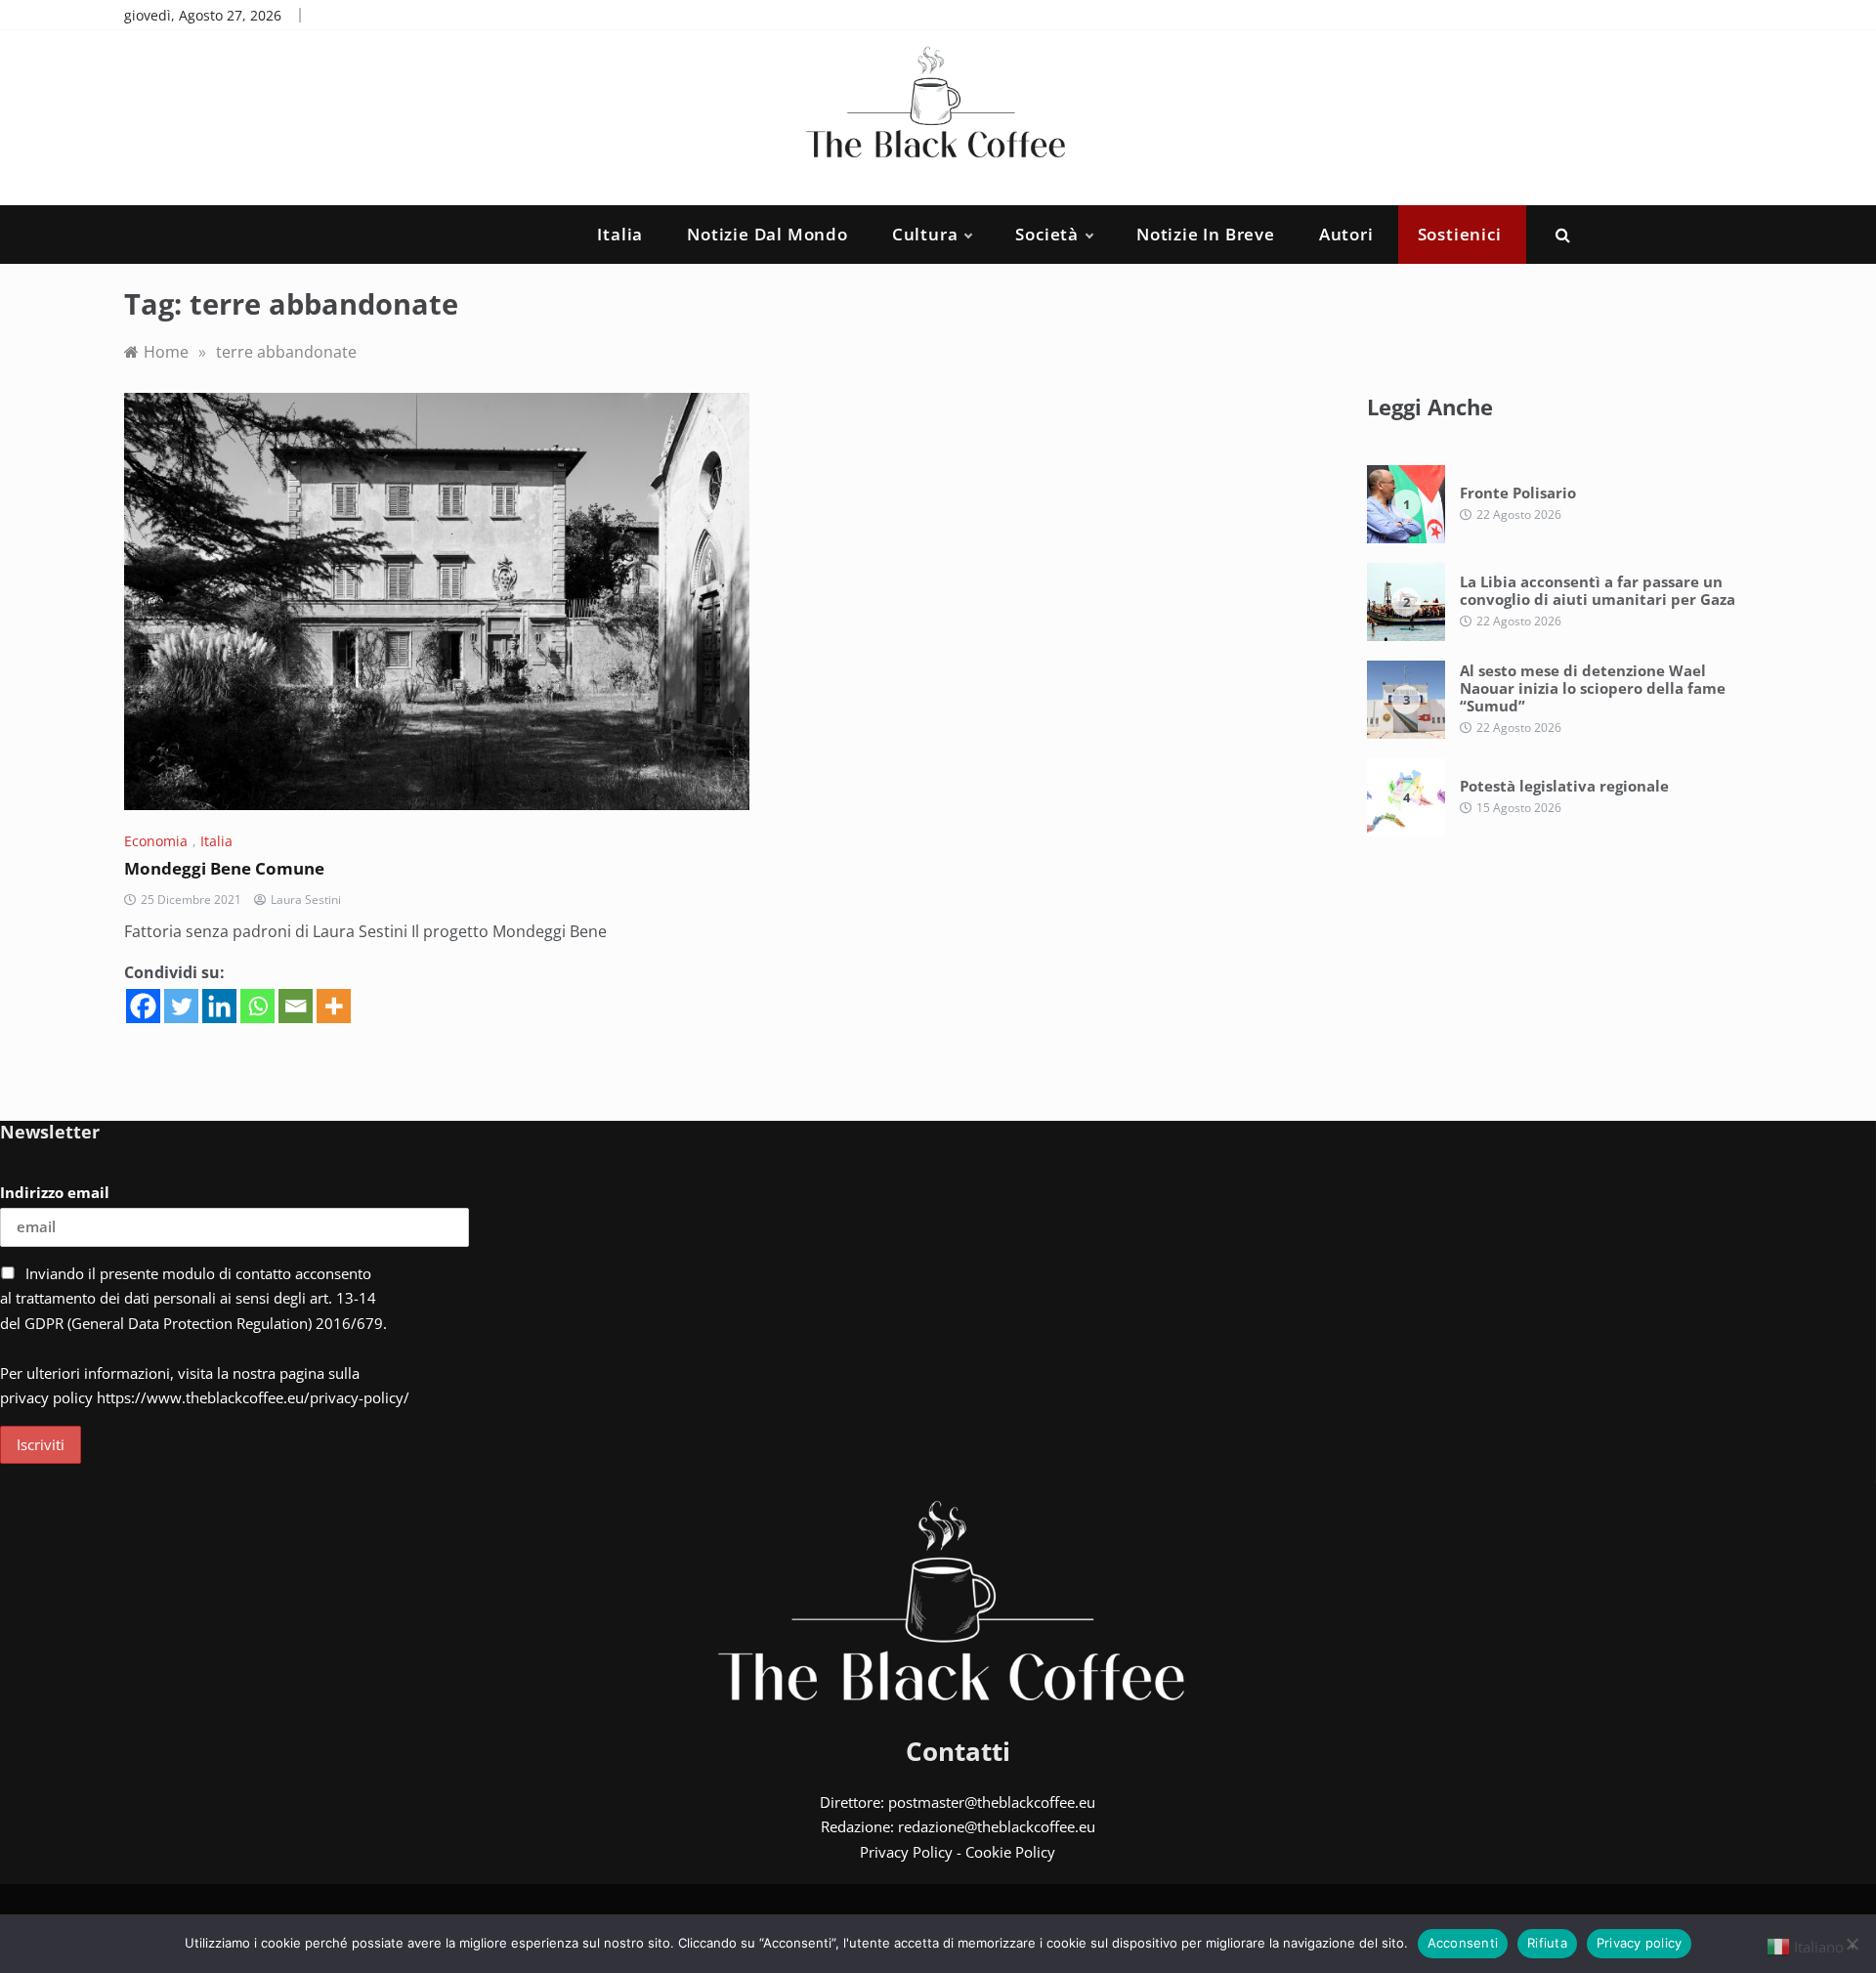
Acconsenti (1463, 1943)
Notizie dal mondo (767, 234)
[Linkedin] (219, 1006)
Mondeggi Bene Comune (224, 868)
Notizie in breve (1206, 234)
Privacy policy (1640, 1943)
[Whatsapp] (257, 1006)
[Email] (296, 1006)
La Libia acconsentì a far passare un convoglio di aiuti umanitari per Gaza (1598, 590)
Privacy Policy (906, 1852)
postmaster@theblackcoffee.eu (992, 1802)
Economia (156, 841)
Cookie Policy (1010, 1852)
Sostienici (1460, 234)
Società (1047, 234)
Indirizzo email (55, 1192)
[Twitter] (181, 1006)
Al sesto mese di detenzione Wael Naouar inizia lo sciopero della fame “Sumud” (1593, 688)
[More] (334, 1006)
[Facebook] (143, 1006)
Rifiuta (1547, 1943)
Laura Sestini (306, 900)
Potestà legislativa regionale (1564, 786)
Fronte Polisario (1518, 493)
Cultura (925, 234)
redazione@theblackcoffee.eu (997, 1826)
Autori (1346, 234)
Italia (620, 234)
